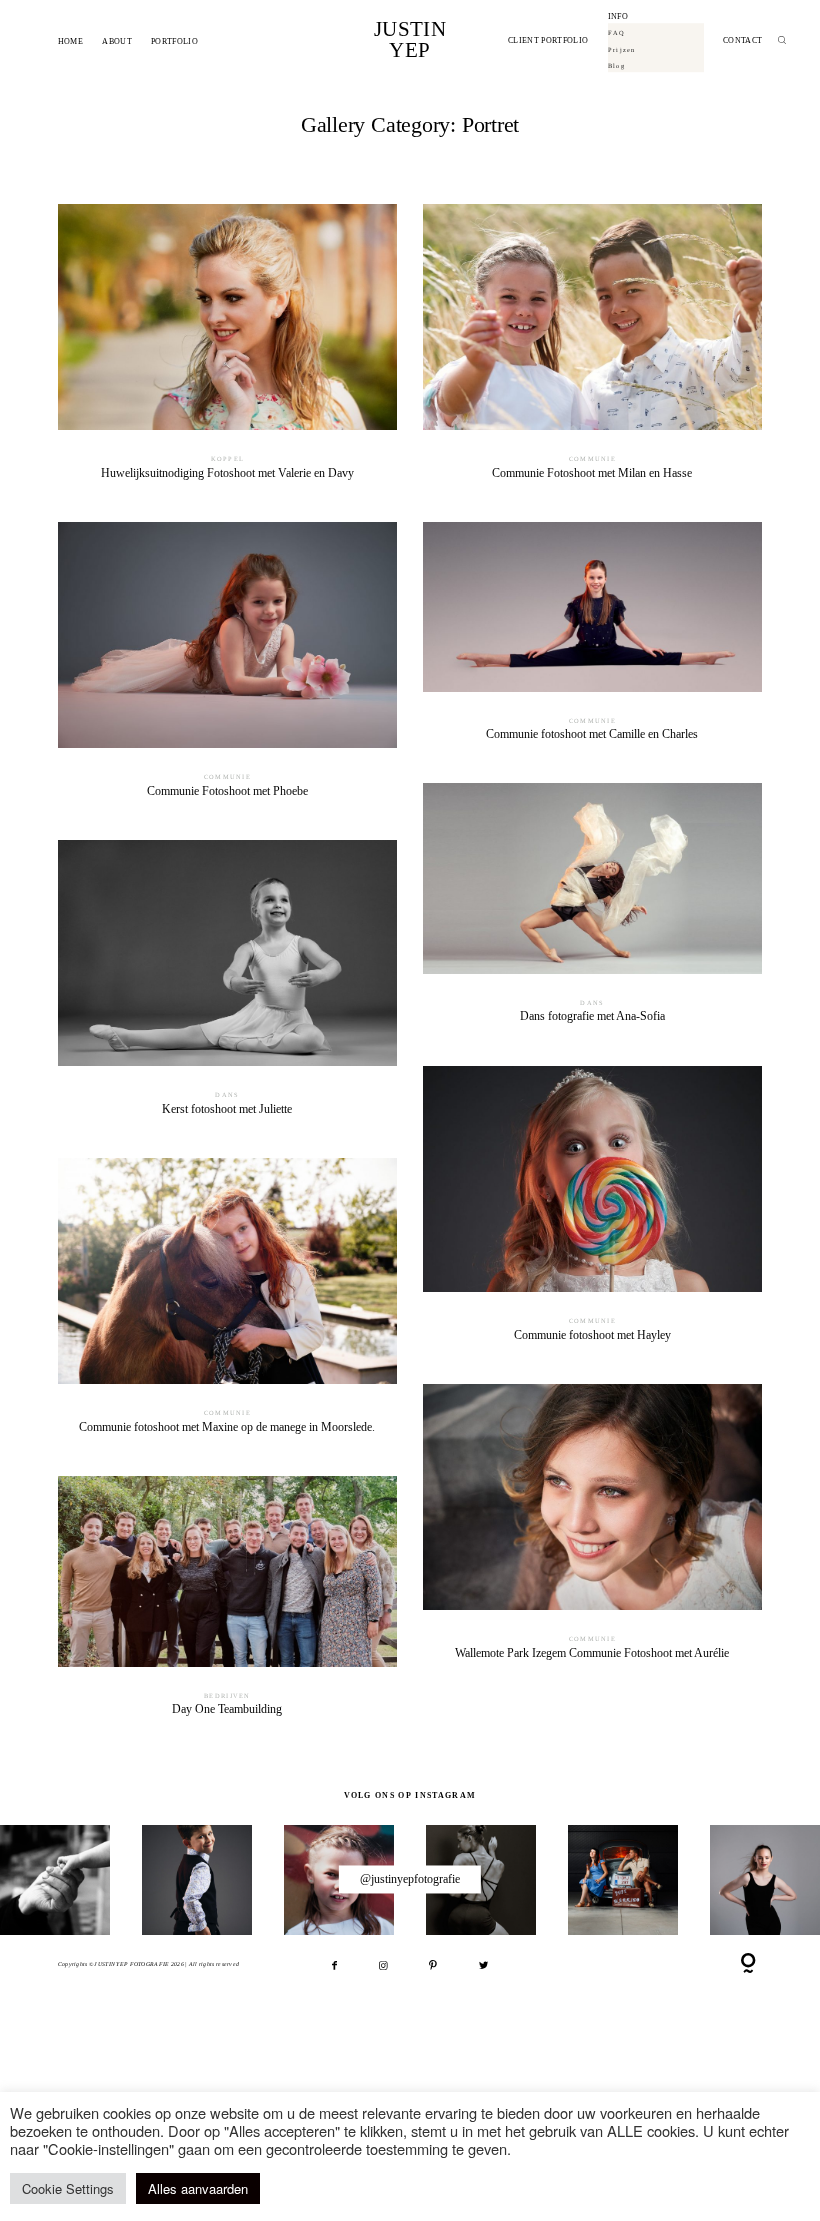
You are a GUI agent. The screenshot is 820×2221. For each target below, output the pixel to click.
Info (618, 16)
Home (70, 41)
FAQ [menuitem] (617, 32)
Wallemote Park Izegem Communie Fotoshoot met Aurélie (592, 1530)
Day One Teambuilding (227, 1604)
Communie (592, 458)
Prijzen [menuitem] (622, 49)
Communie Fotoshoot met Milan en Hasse (592, 350)
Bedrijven (227, 1695)
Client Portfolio (548, 41)
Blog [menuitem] (616, 65)
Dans (592, 1002)
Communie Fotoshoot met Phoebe (227, 668)
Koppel (228, 458)
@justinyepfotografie (410, 1879)
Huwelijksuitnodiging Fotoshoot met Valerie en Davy (227, 350)
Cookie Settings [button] (68, 2188)
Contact (742, 41)
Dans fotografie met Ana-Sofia (592, 911)
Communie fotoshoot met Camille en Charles (592, 640)
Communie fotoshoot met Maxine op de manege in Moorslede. (227, 1304)
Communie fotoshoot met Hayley (592, 1212)
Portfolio (174, 41)
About (117, 41)
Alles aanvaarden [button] (198, 2188)
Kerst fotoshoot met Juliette (227, 986)
